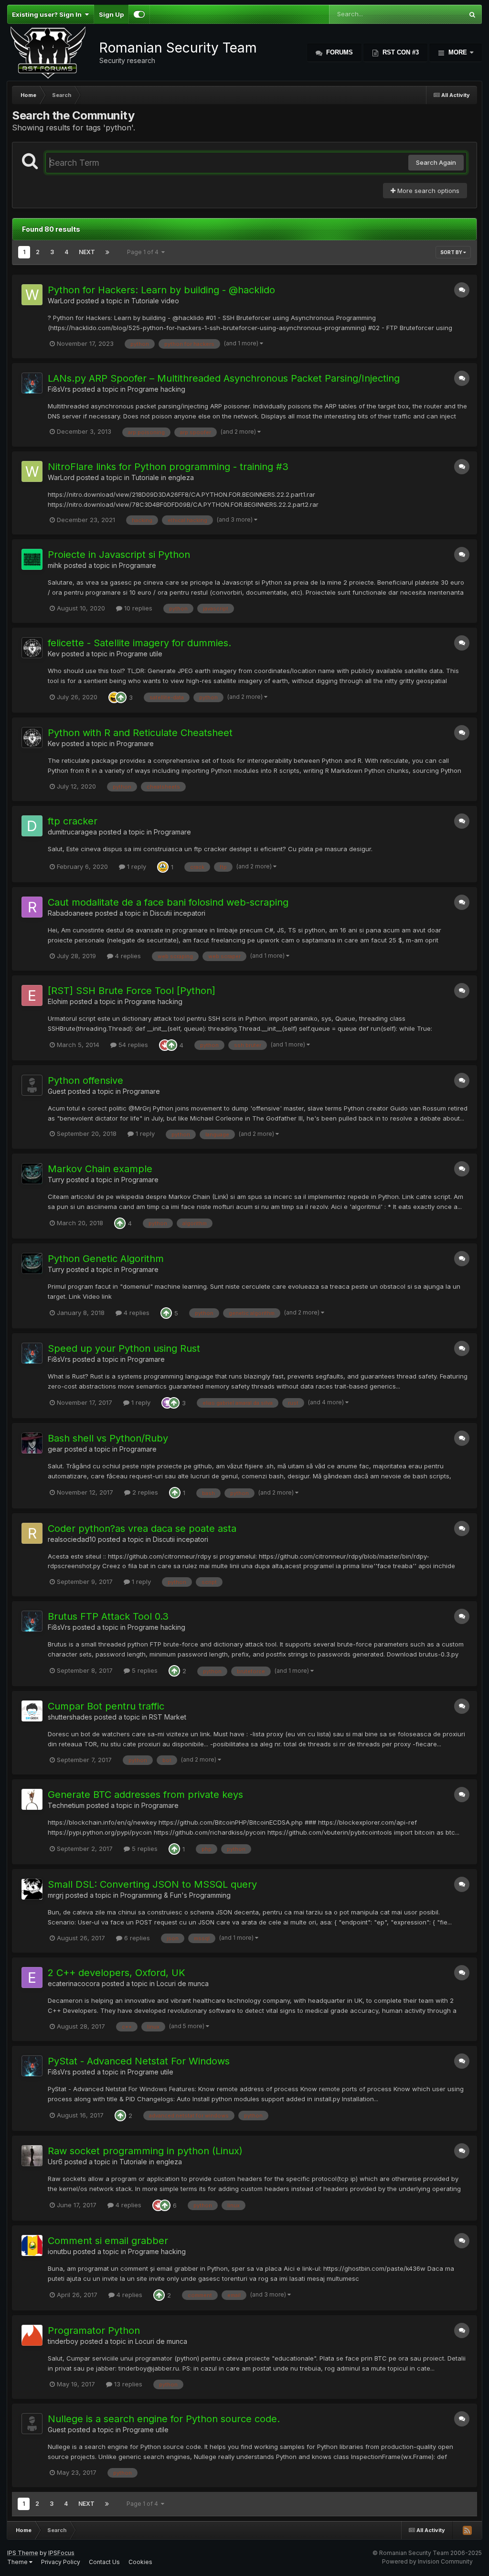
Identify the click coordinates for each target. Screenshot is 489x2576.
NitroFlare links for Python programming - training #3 (168, 467)
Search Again (436, 162)
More (458, 52)
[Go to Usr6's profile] (32, 2156)
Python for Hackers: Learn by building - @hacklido (161, 290)
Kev (54, 654)
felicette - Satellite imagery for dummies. (139, 643)
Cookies (140, 2562)
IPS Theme (23, 2553)
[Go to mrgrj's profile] (32, 1889)
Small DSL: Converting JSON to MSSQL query (152, 1884)
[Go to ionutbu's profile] (32, 2245)
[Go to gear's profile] (32, 1443)
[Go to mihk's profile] (32, 559)
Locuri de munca (183, 1983)
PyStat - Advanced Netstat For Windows (139, 2061)
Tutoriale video (155, 301)
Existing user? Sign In (48, 14)
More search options (427, 191)
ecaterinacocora (74, 1983)
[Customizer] (139, 14)
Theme (18, 2562)
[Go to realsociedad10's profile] (32, 1533)
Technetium (66, 1805)
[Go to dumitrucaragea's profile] (32, 826)
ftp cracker (73, 821)
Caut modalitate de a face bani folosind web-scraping (168, 902)
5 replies (144, 1670)
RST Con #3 (400, 52)
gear (55, 1449)
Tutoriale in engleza (163, 477)
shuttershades (70, 1717)
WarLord (61, 301)
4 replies (127, 956)
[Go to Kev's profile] (32, 648)
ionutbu (59, 2251)
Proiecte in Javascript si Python (119, 555)
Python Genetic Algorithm (106, 1259)
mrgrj (56, 1895)
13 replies (127, 2384)
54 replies (132, 1045)
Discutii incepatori (178, 913)
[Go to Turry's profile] (32, 1174)
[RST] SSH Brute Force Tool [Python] (132, 991)
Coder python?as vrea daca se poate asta (142, 1528)
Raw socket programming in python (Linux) (145, 2151)
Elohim (58, 1001)
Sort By (452, 252)
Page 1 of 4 (144, 252)
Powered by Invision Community (427, 2561)
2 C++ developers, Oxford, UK (117, 1973)
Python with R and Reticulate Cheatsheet (140, 733)
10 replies (137, 608)
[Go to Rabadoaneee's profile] (32, 907)
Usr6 (55, 2162)
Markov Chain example (100, 1169)
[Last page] (107, 252)
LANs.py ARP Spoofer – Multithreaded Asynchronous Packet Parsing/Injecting (224, 378)
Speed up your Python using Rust (124, 1348)
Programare (138, 565)
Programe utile (139, 654)
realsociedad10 (72, 1539)
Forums (339, 52)
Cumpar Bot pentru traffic (106, 1706)
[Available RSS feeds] (467, 2530)
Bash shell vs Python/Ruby (108, 1438)
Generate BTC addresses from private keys (145, 1795)
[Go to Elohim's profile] (32, 995)
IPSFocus (61, 2553)
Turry (56, 1180)
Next (87, 252)
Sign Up (111, 14)
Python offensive (85, 1080)
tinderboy (63, 2341)
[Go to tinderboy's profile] (32, 2335)
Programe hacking (156, 389)
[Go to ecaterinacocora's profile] (32, 1977)
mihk (55, 565)
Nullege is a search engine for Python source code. (164, 2419)
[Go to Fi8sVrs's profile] (32, 383)
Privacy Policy (61, 2562)
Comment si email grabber (108, 2241)
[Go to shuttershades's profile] (32, 1711)
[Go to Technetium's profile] (32, 1799)
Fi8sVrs (59, 389)
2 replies (144, 1492)
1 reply (136, 866)
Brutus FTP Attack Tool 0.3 (108, 1616)
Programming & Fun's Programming (175, 1895)
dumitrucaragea (72, 832)
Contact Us (104, 2562)
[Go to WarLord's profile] (32, 295)
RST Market (168, 1717)
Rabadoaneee (70, 913)
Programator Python (94, 2330)
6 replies (136, 1938)
